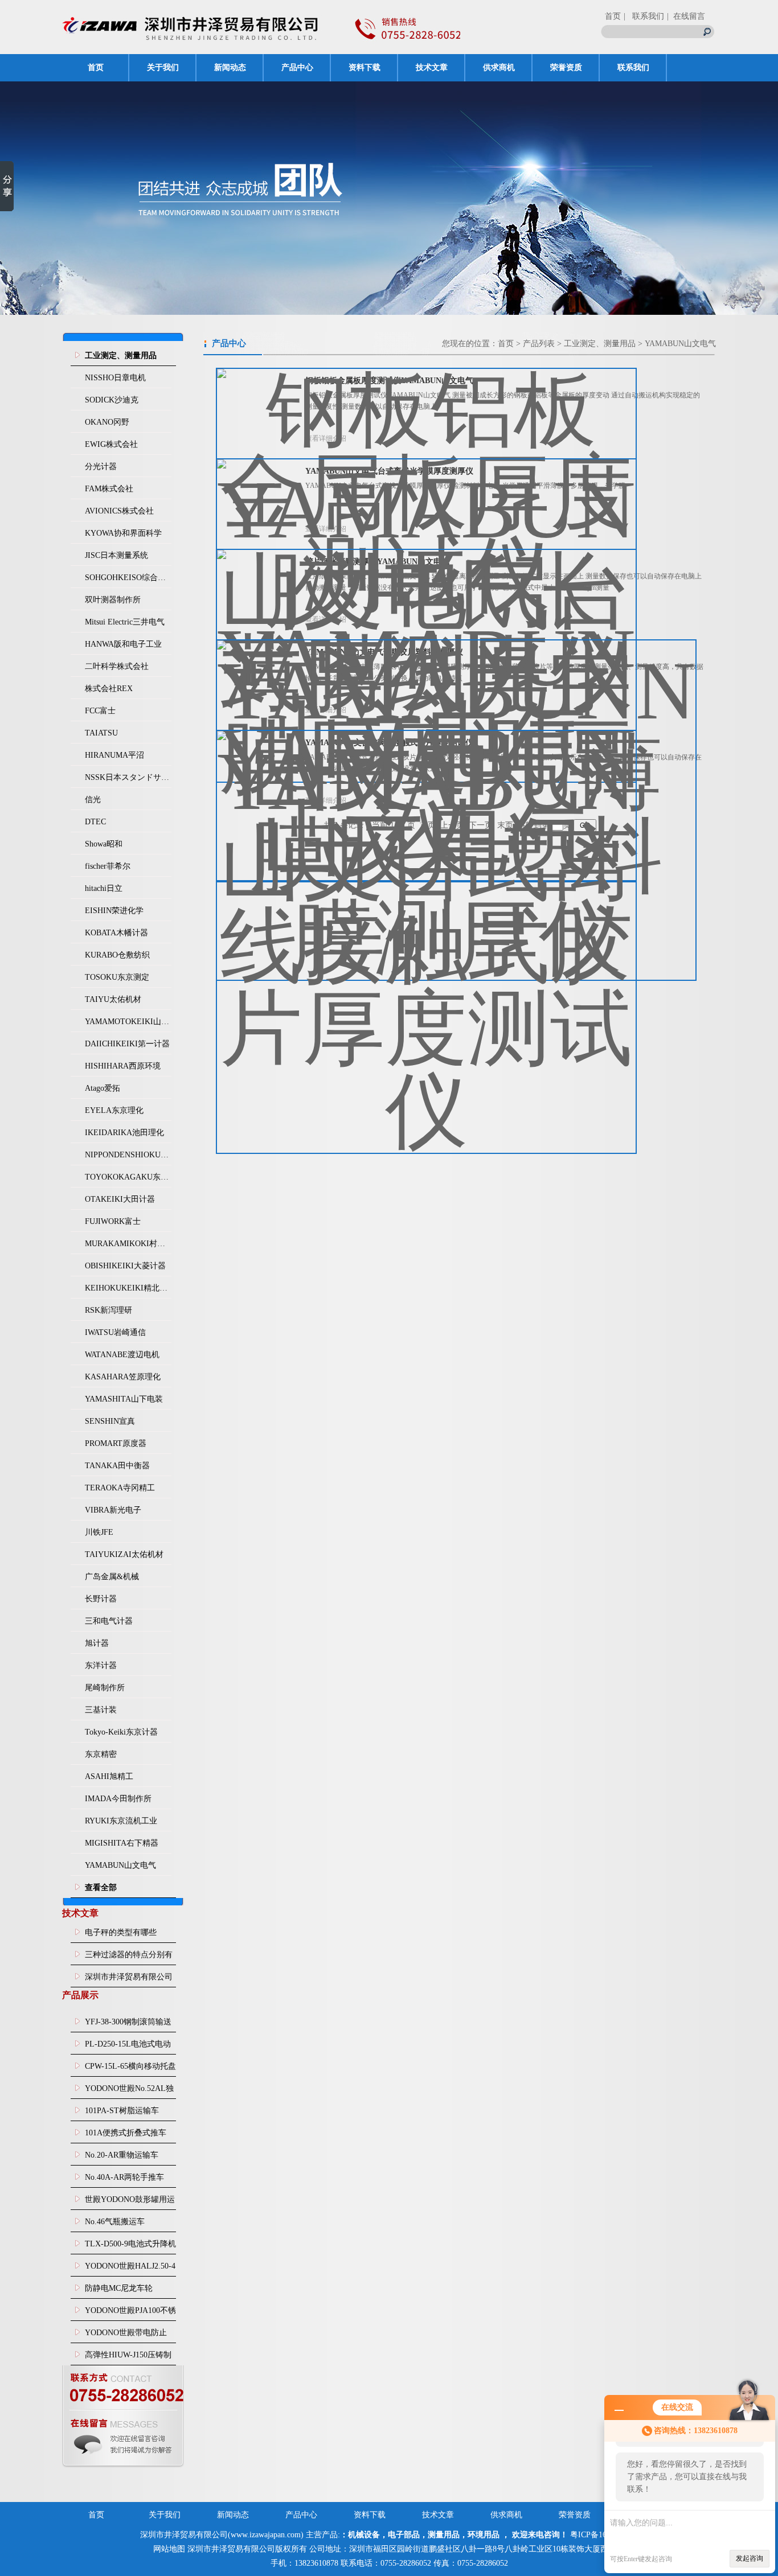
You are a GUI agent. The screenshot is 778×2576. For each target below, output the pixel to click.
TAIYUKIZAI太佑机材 (124, 1554)
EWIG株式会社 (111, 444)
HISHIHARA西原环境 (123, 1066)
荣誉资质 (566, 67)
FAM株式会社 (109, 489)
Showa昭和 (104, 844)
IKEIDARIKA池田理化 (124, 1133)
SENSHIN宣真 (110, 1421)
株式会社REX (109, 689)
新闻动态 (230, 67)
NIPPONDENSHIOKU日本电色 (128, 1155)
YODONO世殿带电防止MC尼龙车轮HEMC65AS (127, 2336)
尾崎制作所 (105, 1688)
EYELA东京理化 (114, 1110)
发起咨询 (750, 2558)
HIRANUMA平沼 (114, 755)
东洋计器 (101, 1665)
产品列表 (539, 344)
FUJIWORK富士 (113, 1221)
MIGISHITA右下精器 (122, 1843)
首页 (613, 16)
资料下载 (365, 67)
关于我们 (163, 67)
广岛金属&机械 (112, 1577)
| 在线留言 (686, 16)
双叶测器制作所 (113, 600)
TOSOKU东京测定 (117, 977)
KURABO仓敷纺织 (117, 955)
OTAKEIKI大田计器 (120, 1199)
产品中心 (297, 67)
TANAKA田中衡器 (117, 1466)
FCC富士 (100, 711)
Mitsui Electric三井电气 (125, 622)
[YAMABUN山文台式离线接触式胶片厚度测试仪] (426, 933)
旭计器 (97, 1643)
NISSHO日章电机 (115, 378)
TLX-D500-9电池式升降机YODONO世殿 (130, 2247)
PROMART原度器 (116, 1443)
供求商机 (499, 67)
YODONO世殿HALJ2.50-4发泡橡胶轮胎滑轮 (130, 2269)
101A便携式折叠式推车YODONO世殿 (126, 2136)
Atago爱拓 (103, 1088)
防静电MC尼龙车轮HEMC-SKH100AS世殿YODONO (125, 2291)
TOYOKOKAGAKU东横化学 (128, 1177)
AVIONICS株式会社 (119, 511)
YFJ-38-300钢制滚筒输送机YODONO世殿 (128, 2025)
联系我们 (633, 67)
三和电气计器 (109, 1621)
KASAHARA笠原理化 (123, 1377)
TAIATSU (101, 733)
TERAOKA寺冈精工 (120, 1488)
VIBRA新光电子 (113, 1510)
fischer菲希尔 (108, 866)
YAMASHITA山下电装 (124, 1399)
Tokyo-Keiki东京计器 (121, 1732)
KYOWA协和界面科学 (123, 533)
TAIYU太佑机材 (113, 999)
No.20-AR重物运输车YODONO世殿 (122, 2158)
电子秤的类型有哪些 (121, 1932)
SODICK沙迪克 (112, 400)
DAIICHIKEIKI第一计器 (127, 1044)
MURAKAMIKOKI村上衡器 (128, 1244)
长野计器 (101, 1599)
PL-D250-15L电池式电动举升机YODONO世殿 (128, 2047)
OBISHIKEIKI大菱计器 (125, 1266)
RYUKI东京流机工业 (121, 1821)
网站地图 (169, 2549)
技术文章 (432, 67)
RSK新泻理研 (108, 1310)
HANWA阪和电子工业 (123, 644)
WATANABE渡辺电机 (122, 1355)
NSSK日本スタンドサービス (128, 777)
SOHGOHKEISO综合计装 (128, 578)
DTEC (95, 822)
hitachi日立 (104, 888)
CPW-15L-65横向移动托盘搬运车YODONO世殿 (130, 2069)
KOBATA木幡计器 (116, 933)
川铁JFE (99, 1532)
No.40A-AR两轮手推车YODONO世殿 (124, 2180)
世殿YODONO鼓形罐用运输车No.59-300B (130, 2203)
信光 (93, 800)
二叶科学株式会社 (117, 666)
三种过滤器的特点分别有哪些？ (129, 1958)
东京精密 (101, 1754)
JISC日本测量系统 (116, 555)
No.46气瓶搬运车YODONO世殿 (115, 2225)
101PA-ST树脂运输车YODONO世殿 (122, 2114)
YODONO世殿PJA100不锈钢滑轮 (130, 2314)
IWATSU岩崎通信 (115, 1332)
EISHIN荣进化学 (114, 911)
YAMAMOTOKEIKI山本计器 (128, 1022)
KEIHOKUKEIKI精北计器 (128, 1288)
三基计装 (101, 1710)
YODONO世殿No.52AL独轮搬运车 (129, 2092)
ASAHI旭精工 (109, 1776)
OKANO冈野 (107, 422)
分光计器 (101, 467)
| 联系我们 (644, 16)
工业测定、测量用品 (600, 344)
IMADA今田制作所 (118, 1799)
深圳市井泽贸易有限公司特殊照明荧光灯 (129, 1980)
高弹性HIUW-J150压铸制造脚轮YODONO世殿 (128, 2358)
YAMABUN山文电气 (120, 1865)
